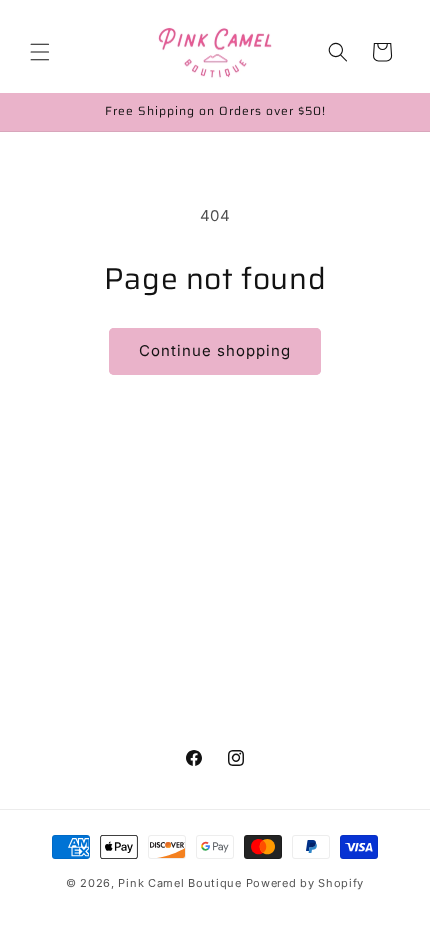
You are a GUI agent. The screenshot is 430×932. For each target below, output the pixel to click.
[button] (40, 52)
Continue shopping (215, 350)
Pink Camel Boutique (179, 883)
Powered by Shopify (305, 883)
